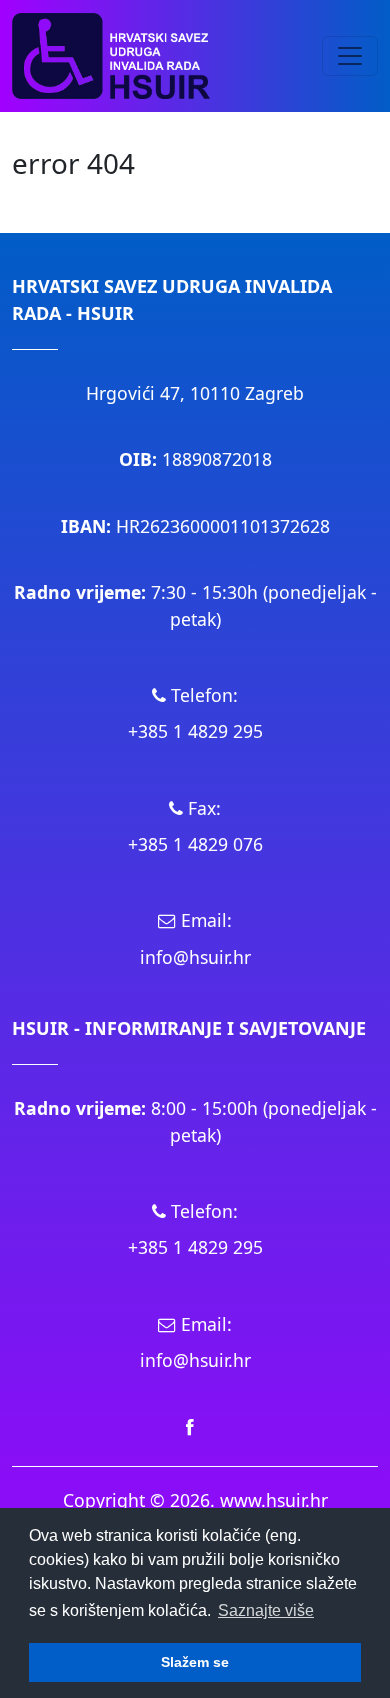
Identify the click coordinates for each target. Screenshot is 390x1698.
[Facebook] (190, 1426)
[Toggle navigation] (350, 56)
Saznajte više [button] (266, 1610)
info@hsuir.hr (195, 957)
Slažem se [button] (195, 1662)
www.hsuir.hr (274, 1500)
